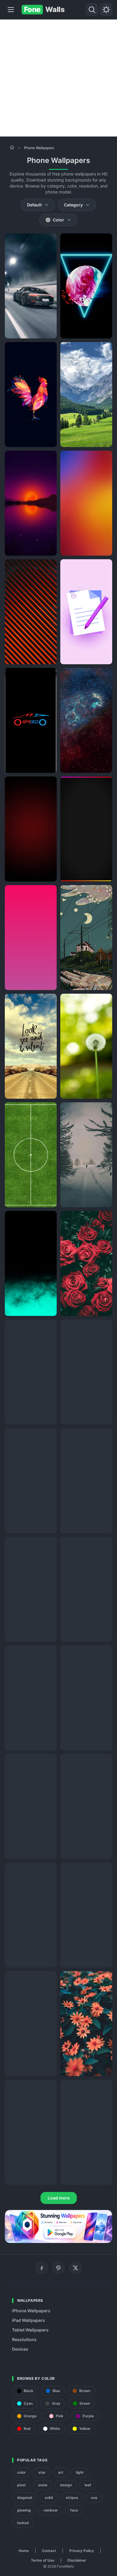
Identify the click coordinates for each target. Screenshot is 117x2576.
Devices (20, 2349)
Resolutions (24, 2339)
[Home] (12, 147)
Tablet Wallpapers (30, 2330)
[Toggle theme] (106, 10)
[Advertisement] (58, 78)
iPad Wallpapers (28, 2320)
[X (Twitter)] (75, 2268)
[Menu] (11, 10)
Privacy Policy (82, 2551)
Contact (49, 2551)
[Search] (92, 10)
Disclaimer (77, 2560)
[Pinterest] (58, 2268)
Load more (59, 2198)
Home (24, 2551)
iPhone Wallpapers (31, 2311)
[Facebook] (42, 2268)
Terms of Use (43, 2560)
